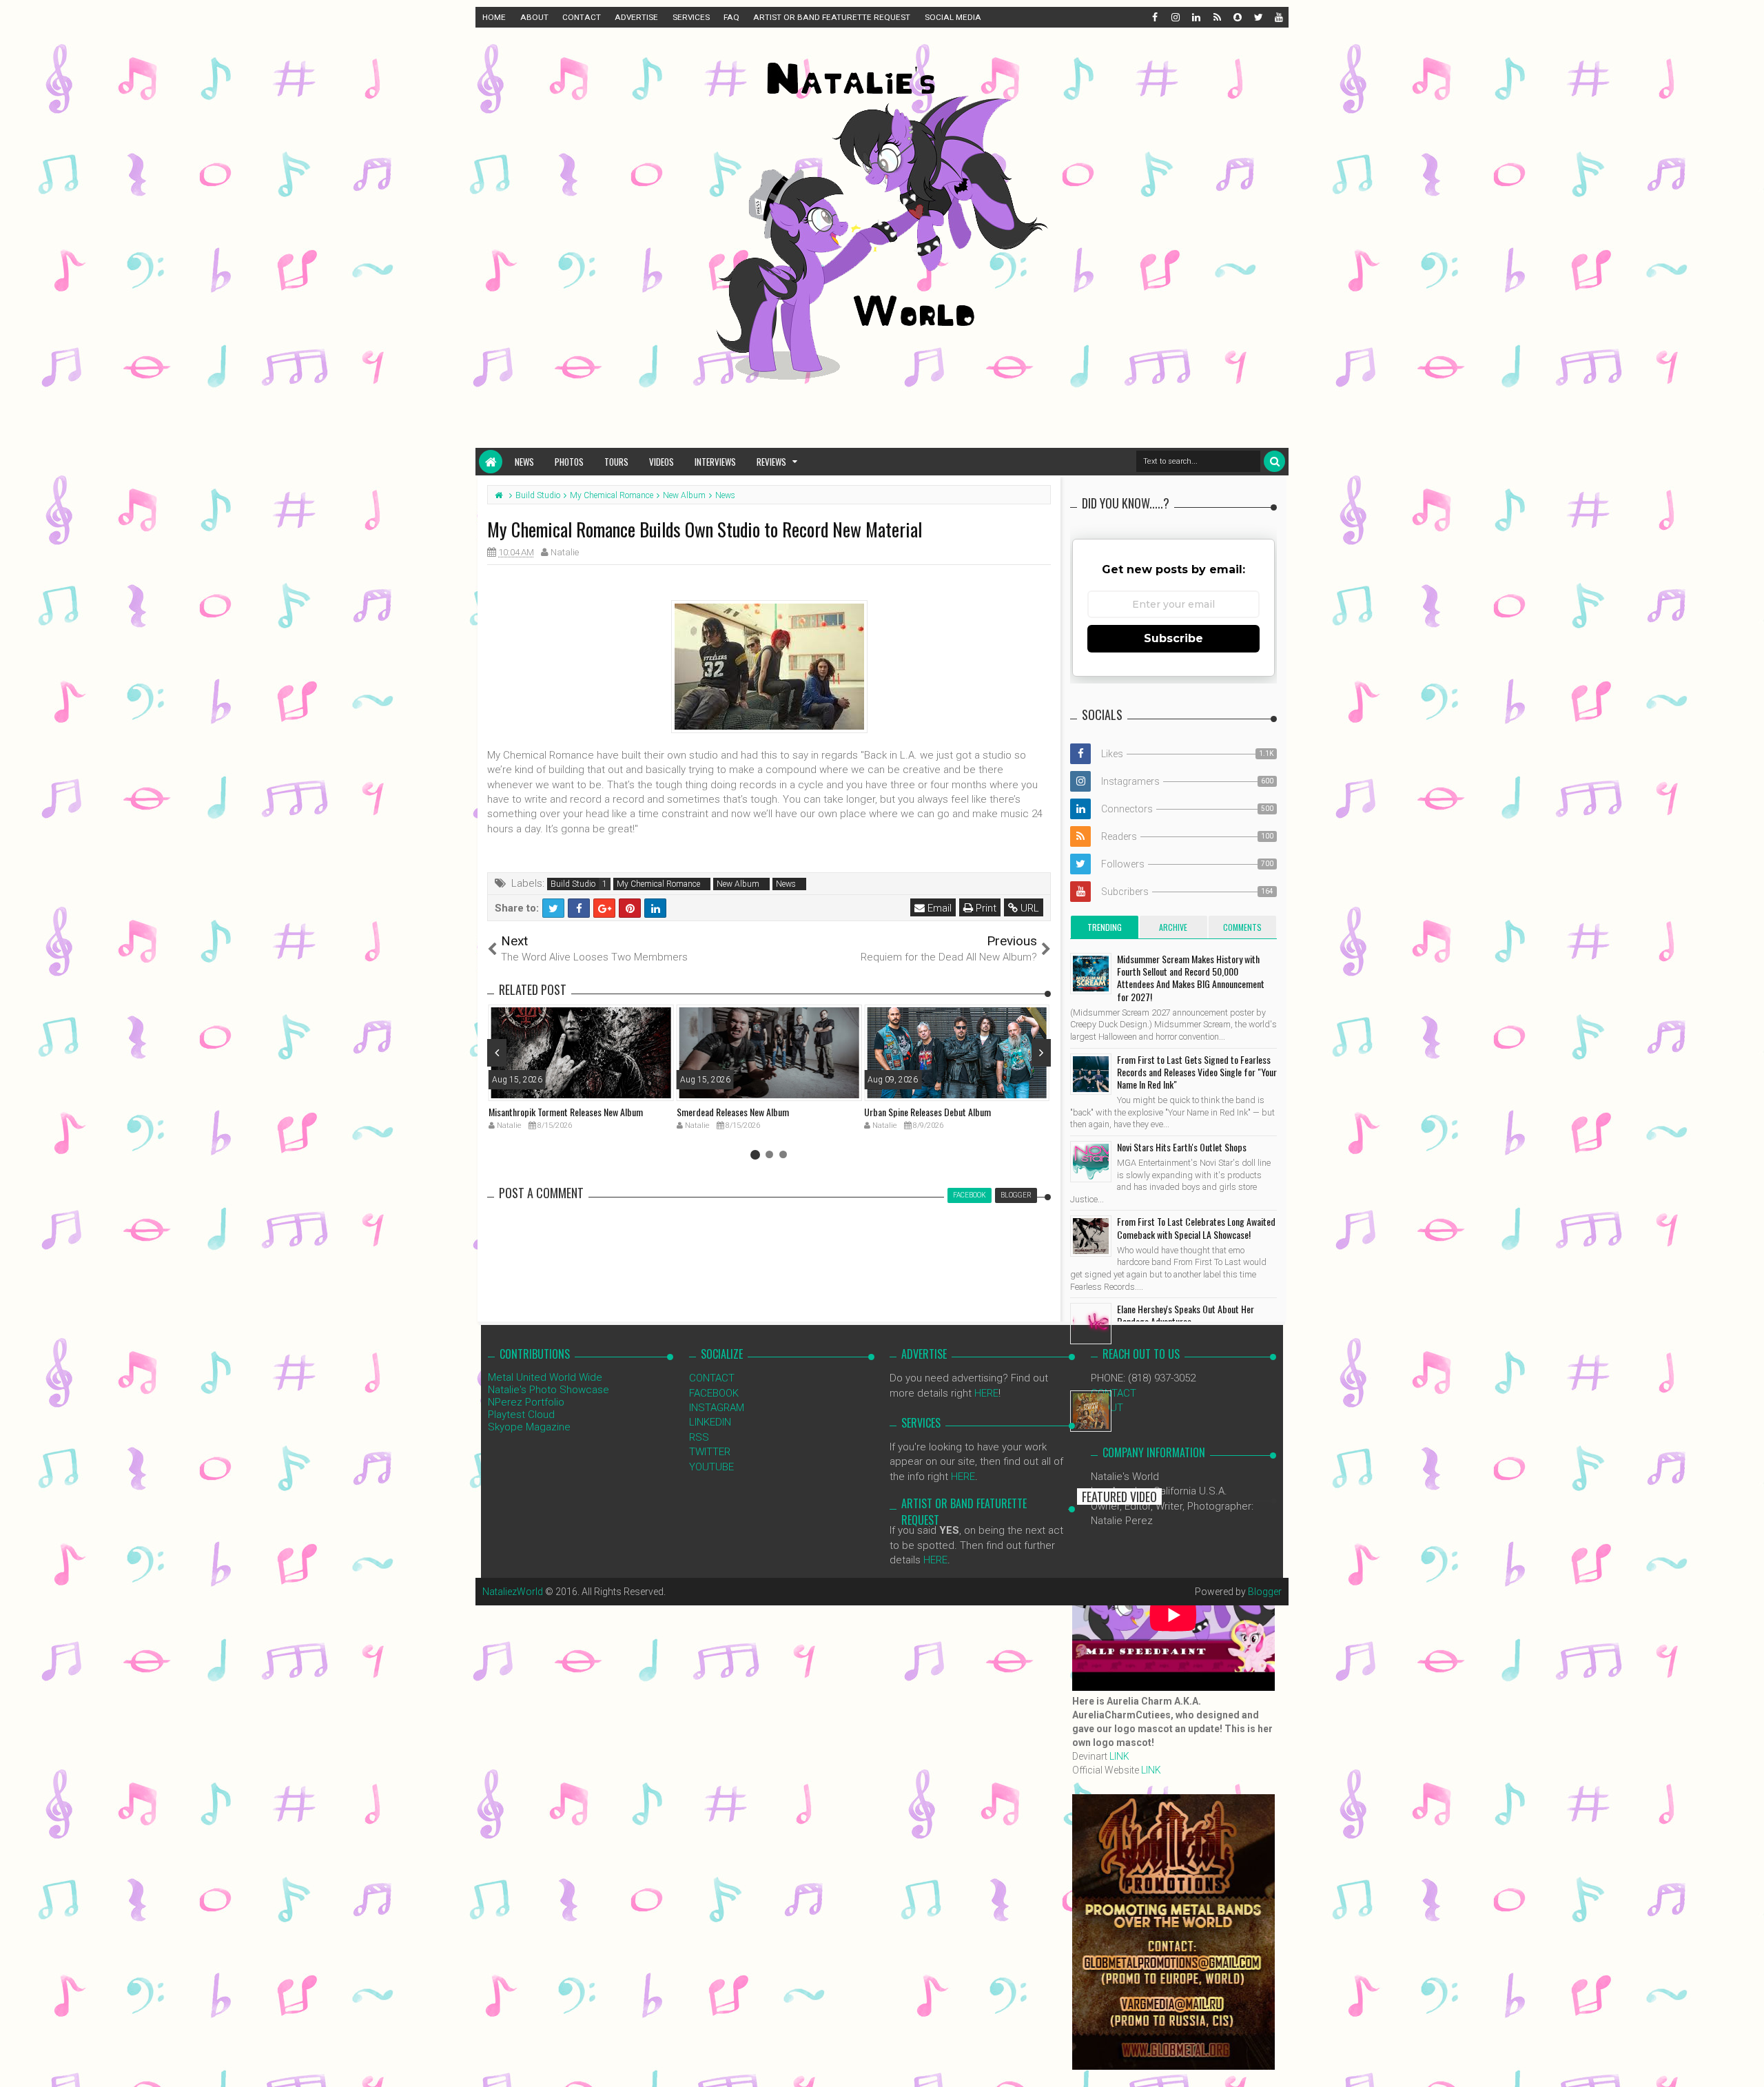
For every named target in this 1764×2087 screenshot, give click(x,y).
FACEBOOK (714, 1393)
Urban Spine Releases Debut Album (927, 1112)
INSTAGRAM (717, 1408)
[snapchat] (1237, 17)
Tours (616, 462)
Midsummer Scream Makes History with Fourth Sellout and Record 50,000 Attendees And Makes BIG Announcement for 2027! (1191, 978)
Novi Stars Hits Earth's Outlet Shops (1182, 1147)
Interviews (715, 462)
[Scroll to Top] (1747, 2063)
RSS (699, 1437)
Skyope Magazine (529, 1427)
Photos (569, 462)
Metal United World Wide (545, 1377)
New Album (738, 884)
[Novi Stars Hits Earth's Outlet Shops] (1091, 1162)
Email (938, 908)
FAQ (731, 17)
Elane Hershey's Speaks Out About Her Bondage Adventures (1186, 1315)
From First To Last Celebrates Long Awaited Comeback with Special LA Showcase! (1196, 1227)
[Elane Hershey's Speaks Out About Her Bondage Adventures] (1091, 1324)
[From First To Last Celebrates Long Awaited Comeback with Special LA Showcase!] (1091, 1236)
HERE (986, 1393)
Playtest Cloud (521, 1415)
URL (1028, 908)
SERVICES (691, 17)
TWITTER (710, 1452)
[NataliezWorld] (491, 462)
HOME (494, 17)
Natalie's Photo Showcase (548, 1390)
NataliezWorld (513, 1592)
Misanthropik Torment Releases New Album (566, 1112)
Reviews (771, 462)
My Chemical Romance (658, 884)
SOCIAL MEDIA (953, 17)
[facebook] (1154, 17)
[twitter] (1258, 17)
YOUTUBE (711, 1467)
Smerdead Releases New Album (733, 1112)
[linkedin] (1196, 17)
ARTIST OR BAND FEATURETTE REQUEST (832, 17)
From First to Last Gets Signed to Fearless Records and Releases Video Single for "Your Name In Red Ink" (1197, 1072)
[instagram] (1175, 17)
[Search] (1274, 461)
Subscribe (1173, 638)
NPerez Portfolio (526, 1402)
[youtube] (1278, 17)
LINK (1119, 1756)
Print (985, 908)
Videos (661, 462)
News (524, 462)
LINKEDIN (710, 1422)
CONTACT (582, 17)
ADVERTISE (636, 17)
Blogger (1265, 1592)
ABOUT (534, 17)
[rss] (1216, 17)
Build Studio (573, 884)
